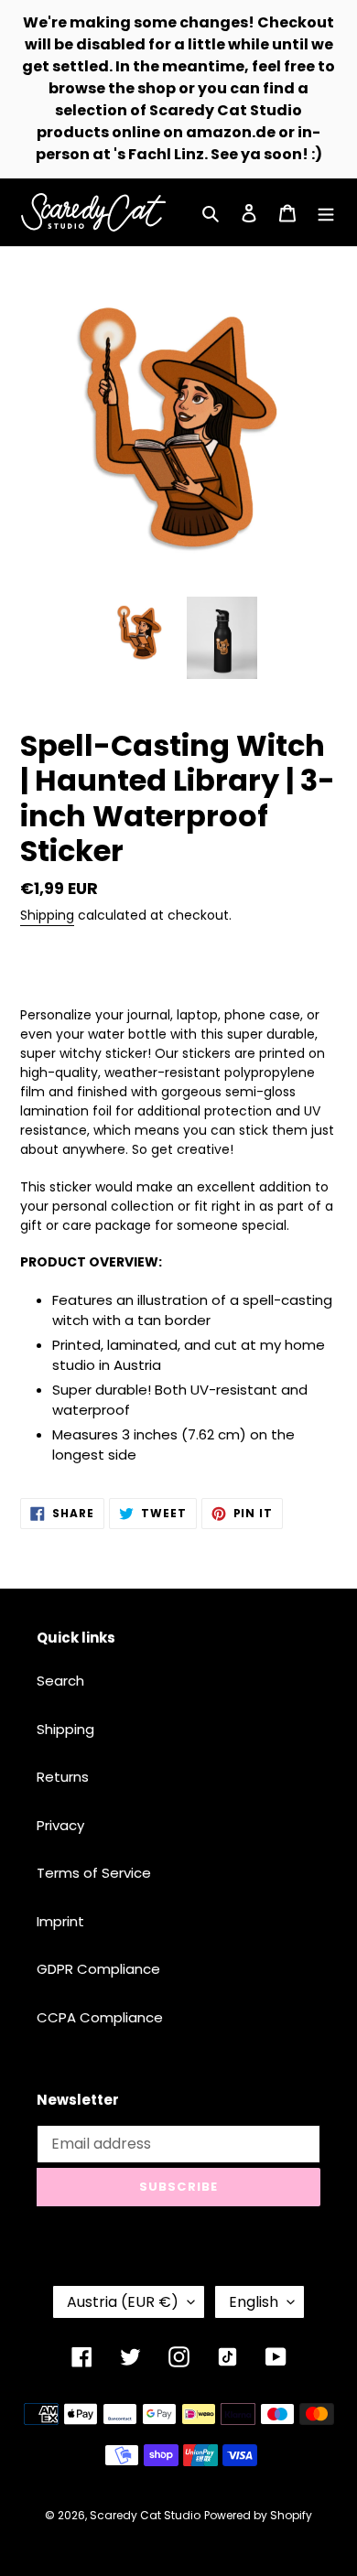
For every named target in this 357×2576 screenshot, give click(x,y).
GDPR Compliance (98, 1969)
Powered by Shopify (258, 2515)
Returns (63, 1777)
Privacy (60, 1825)
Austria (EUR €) (123, 2302)
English (254, 2302)
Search (60, 1681)
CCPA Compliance (100, 2017)
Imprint (60, 1921)
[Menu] (326, 213)
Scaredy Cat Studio (145, 2515)
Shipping (47, 915)
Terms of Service (94, 1873)
